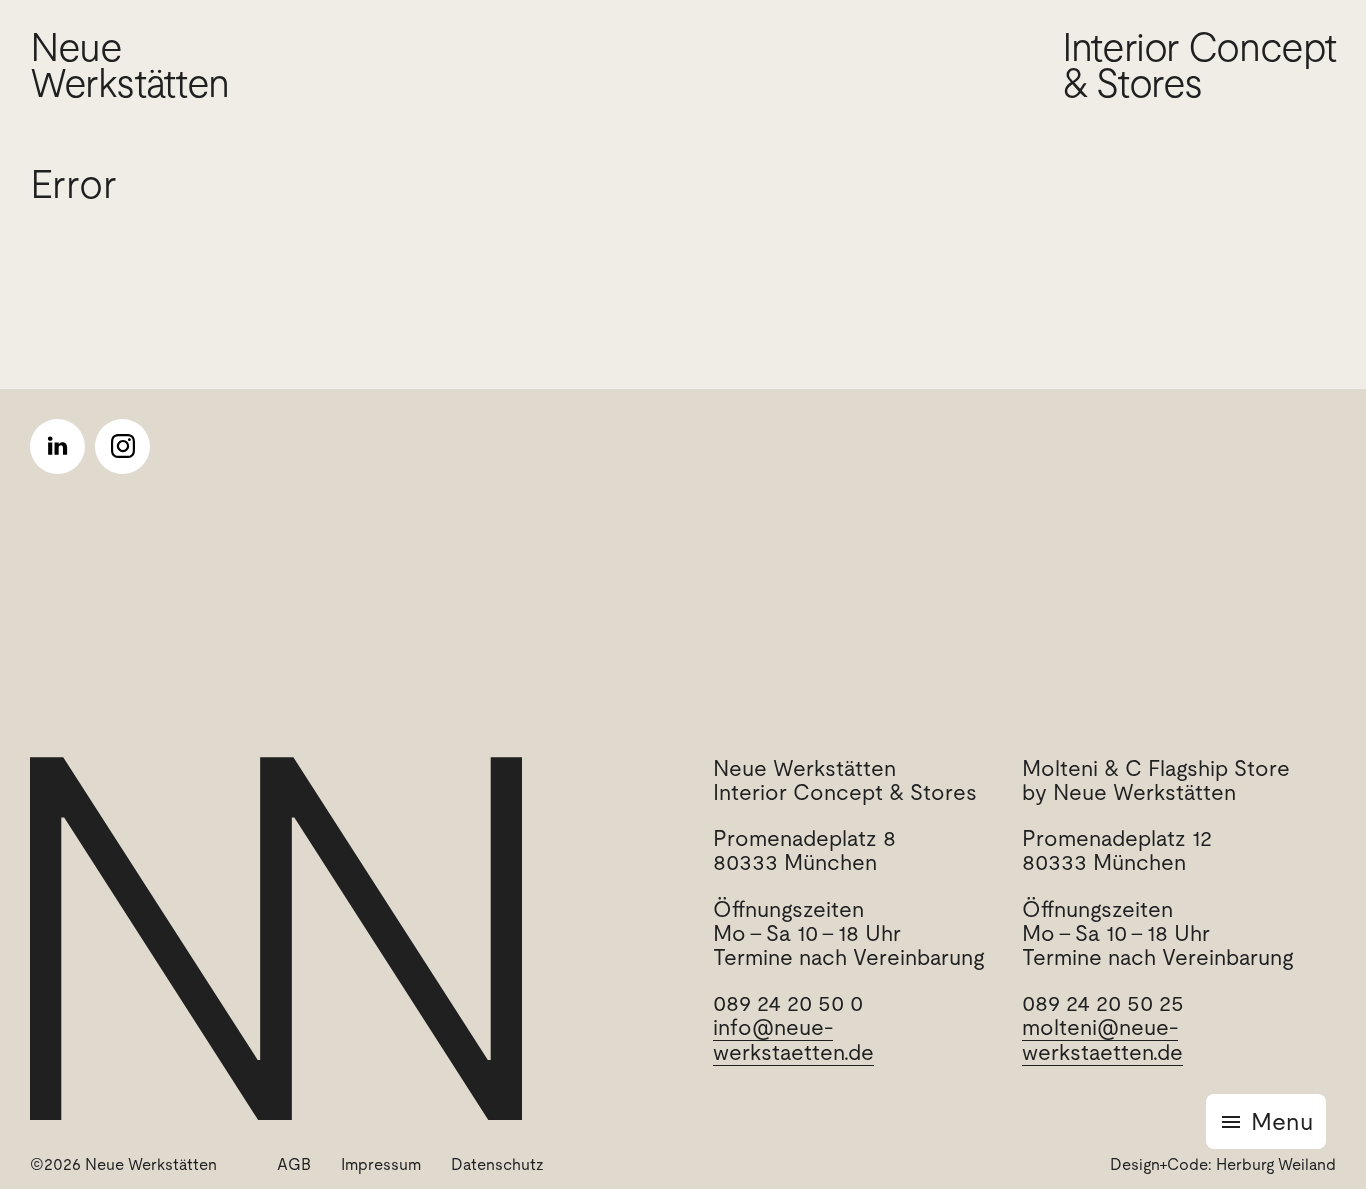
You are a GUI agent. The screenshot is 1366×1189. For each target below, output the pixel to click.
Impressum (381, 1164)
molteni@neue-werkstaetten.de (1102, 1039)
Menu (1282, 1121)
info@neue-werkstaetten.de (793, 1039)
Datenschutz (497, 1164)
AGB (294, 1164)
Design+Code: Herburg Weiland (1223, 1164)
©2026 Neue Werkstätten (123, 1164)
